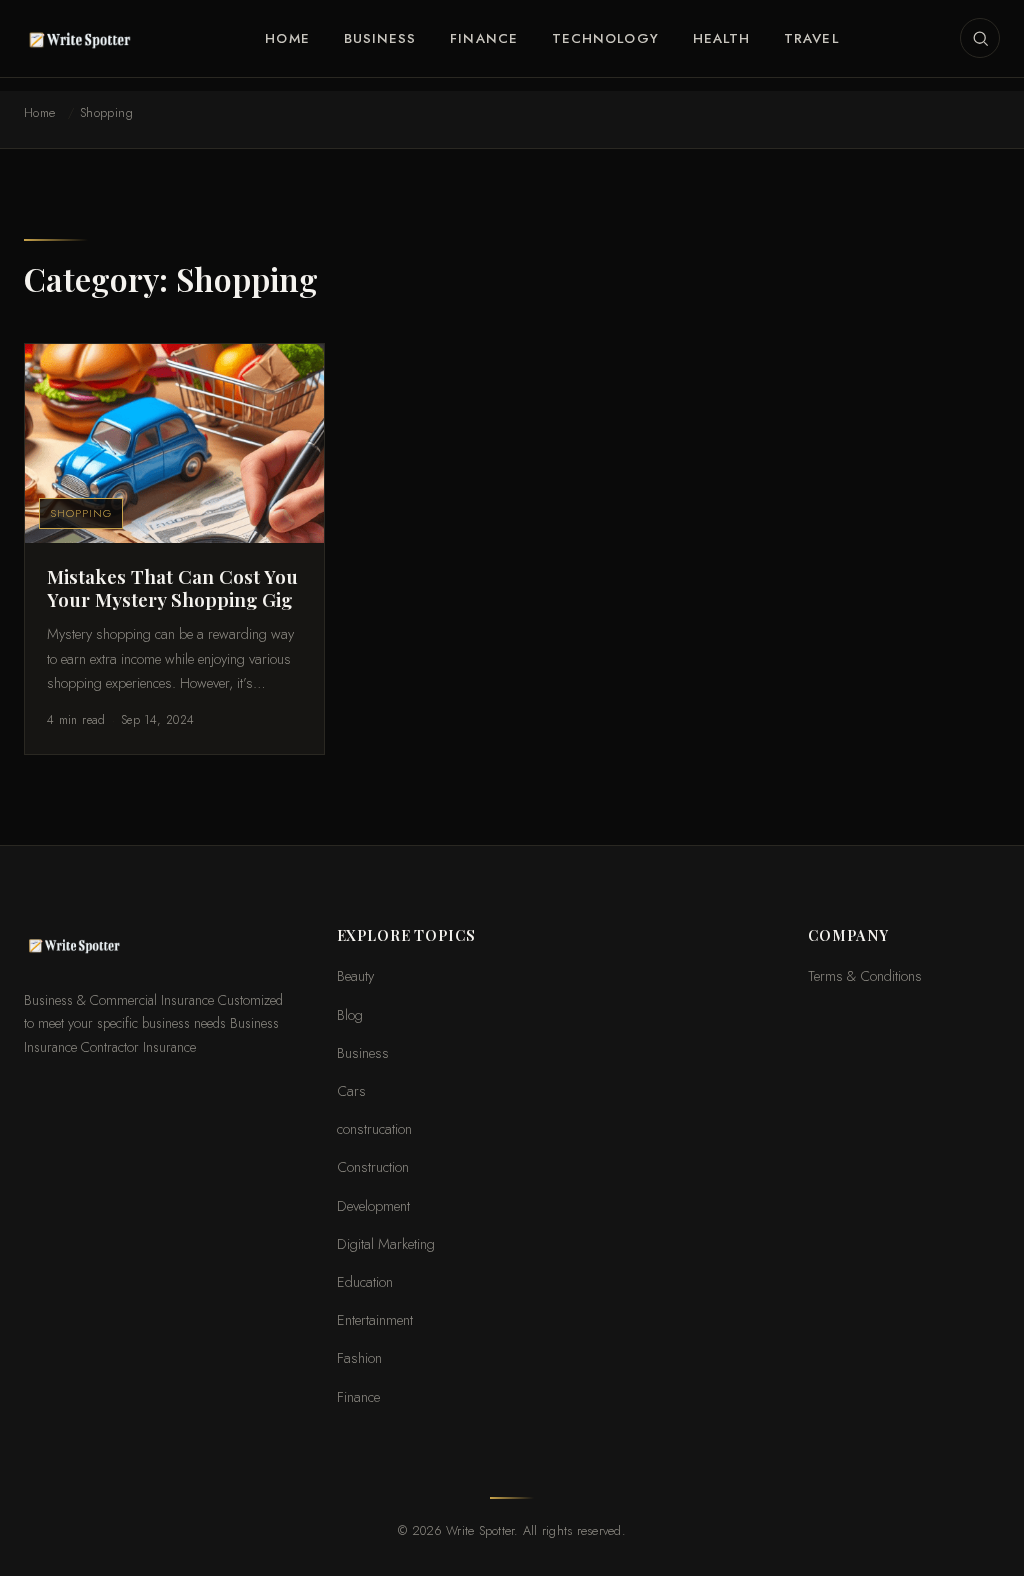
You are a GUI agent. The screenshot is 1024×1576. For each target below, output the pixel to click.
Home (287, 38)
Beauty (355, 975)
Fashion (359, 1357)
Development (373, 1205)
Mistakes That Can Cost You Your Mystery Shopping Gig (172, 588)
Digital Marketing (386, 1243)
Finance (484, 38)
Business (380, 38)
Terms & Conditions (865, 975)
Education (365, 1281)
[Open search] (980, 38)
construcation (374, 1128)
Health (721, 38)
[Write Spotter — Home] (84, 38)
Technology (605, 38)
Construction (373, 1166)
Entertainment (375, 1319)
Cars (351, 1090)
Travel (811, 38)
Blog (350, 1014)
